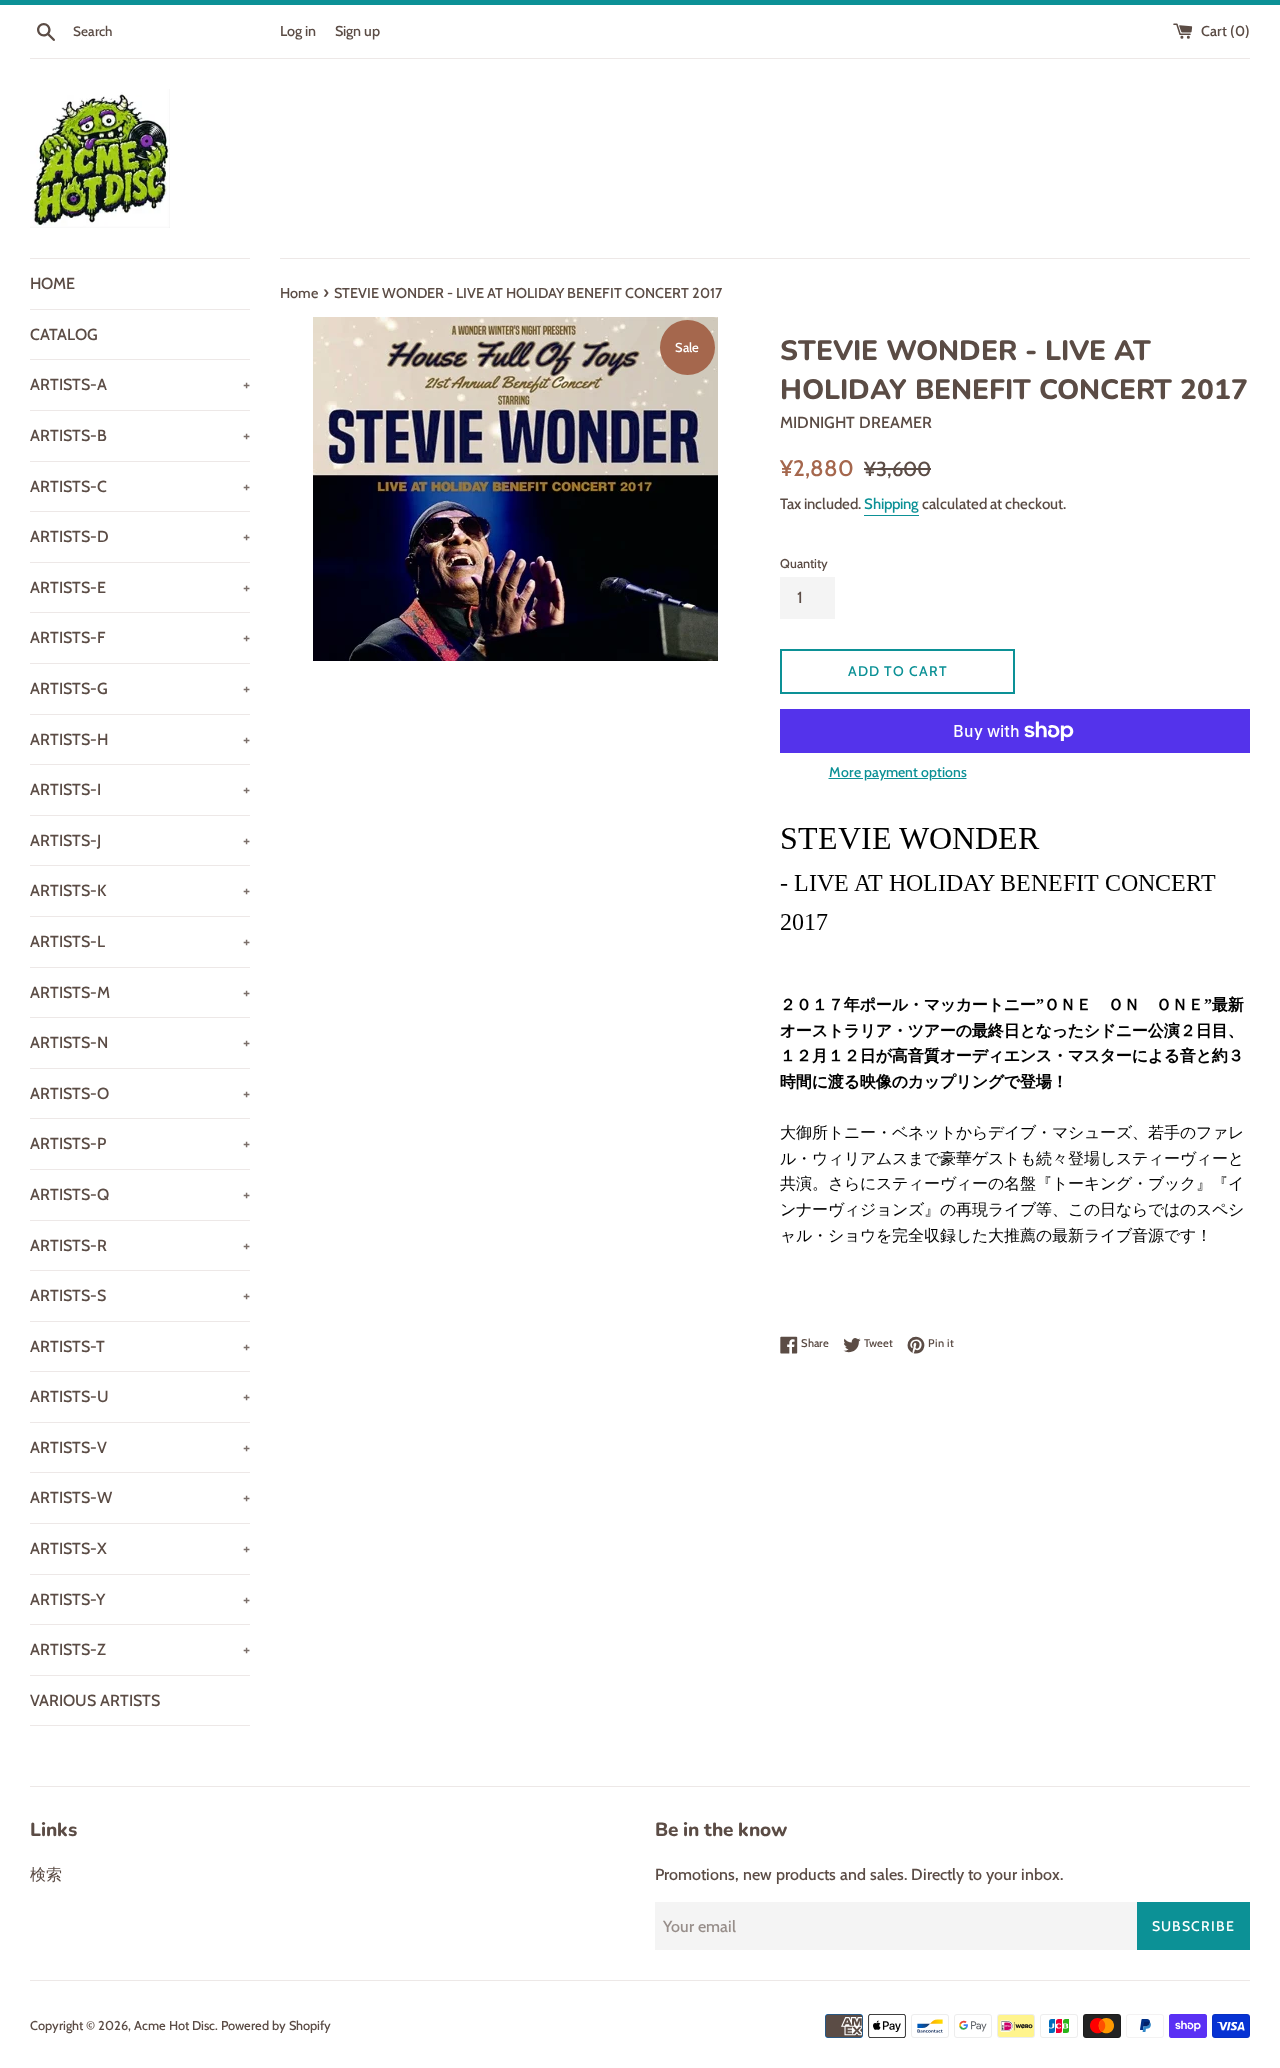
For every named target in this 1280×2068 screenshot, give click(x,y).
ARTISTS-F (140, 637)
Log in (298, 31)
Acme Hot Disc (174, 2025)
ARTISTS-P (140, 1143)
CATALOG (64, 334)
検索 (46, 1874)
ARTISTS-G (140, 688)
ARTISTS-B (140, 435)
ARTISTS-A (140, 384)
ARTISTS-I (140, 789)
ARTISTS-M (140, 992)
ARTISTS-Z (140, 1649)
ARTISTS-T (140, 1346)
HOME (52, 283)
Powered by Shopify (276, 2025)
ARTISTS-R (140, 1245)
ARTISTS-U (140, 1396)
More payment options (898, 772)
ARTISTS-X (140, 1548)
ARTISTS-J (140, 840)
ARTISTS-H (140, 739)
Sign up (357, 31)
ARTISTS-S (140, 1295)
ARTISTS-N (140, 1042)
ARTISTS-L (140, 941)
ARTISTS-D (140, 536)
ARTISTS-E (140, 587)
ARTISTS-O (140, 1093)
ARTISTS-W (140, 1497)
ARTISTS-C (140, 486)
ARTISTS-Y (140, 1599)
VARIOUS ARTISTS (95, 1700)
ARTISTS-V (140, 1447)
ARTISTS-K (140, 890)
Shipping (891, 504)
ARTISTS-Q (140, 1194)
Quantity (804, 563)
